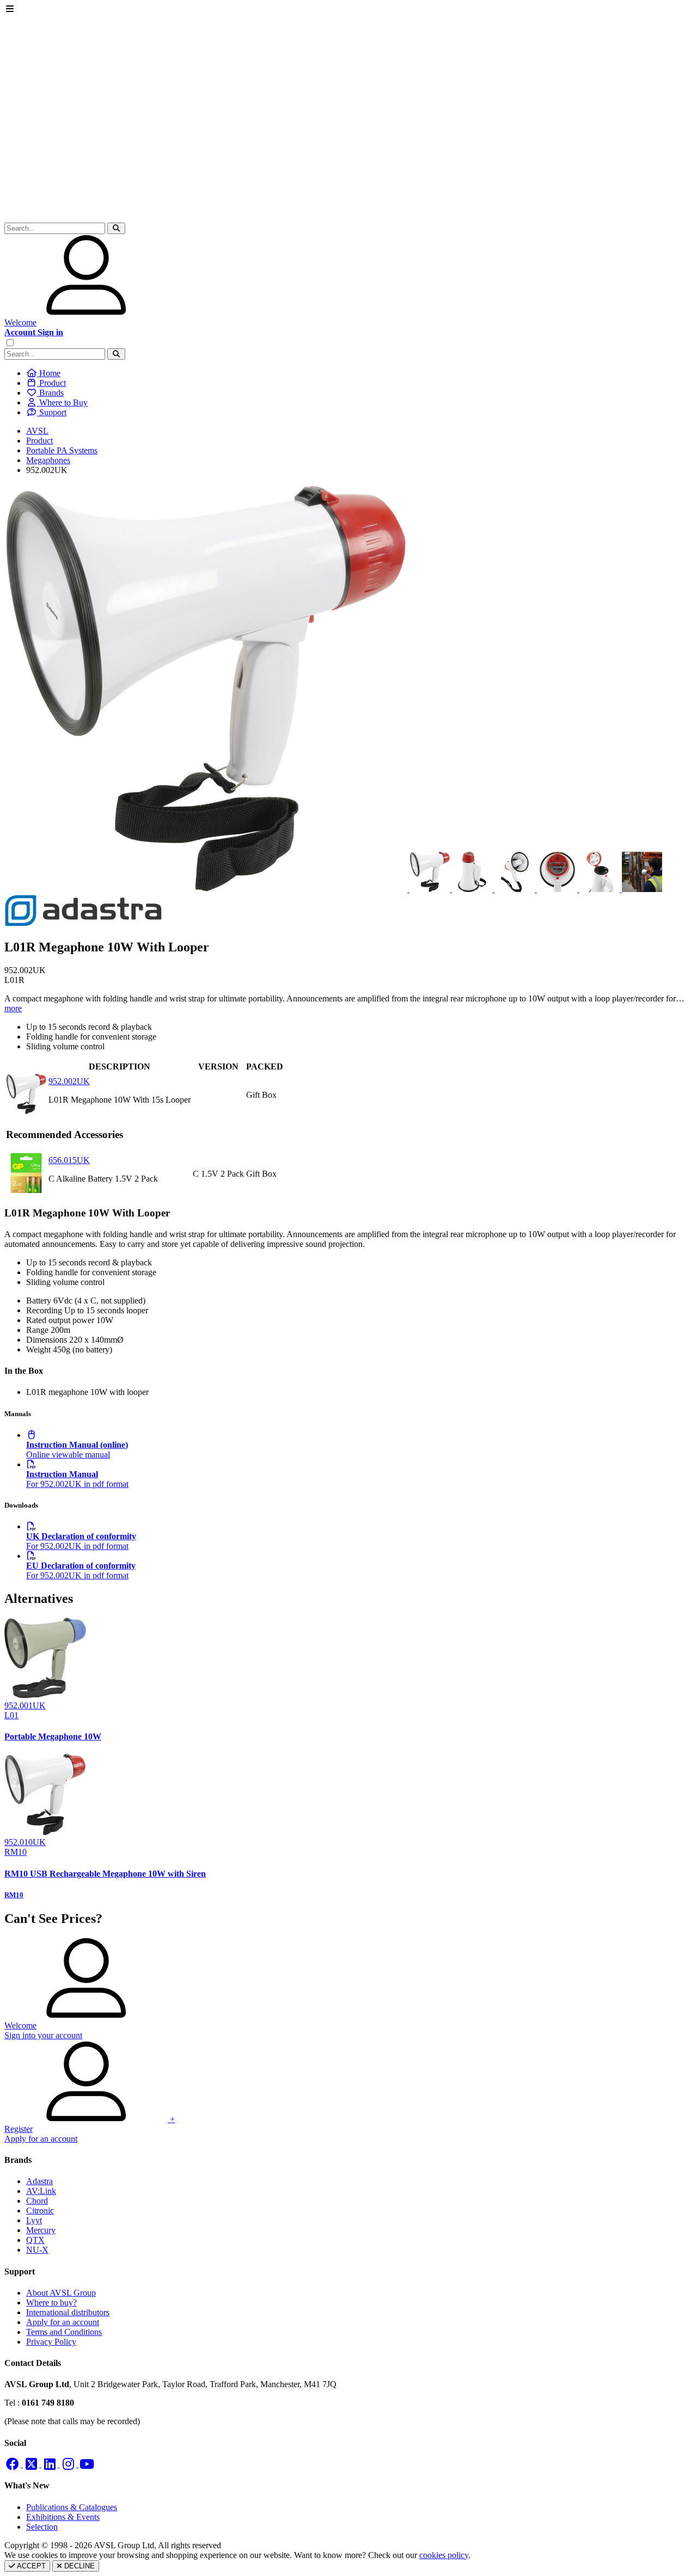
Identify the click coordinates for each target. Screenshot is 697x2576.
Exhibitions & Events (63, 2517)
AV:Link (41, 2191)
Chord (37, 2201)
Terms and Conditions (64, 2332)
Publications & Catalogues (72, 2507)
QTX (35, 2240)
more (13, 1008)
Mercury (41, 2230)
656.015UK (69, 1160)
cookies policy (444, 2555)
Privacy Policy (51, 2342)
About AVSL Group (61, 2293)
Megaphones (48, 460)
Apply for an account (63, 2322)
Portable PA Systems (62, 450)
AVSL (37, 431)
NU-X (37, 2250)
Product (39, 441)
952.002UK (69, 1081)
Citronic (40, 2211)
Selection (42, 2527)
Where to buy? (51, 2303)
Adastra (39, 2181)
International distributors (68, 2312)
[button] (116, 228)
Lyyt (34, 2220)
